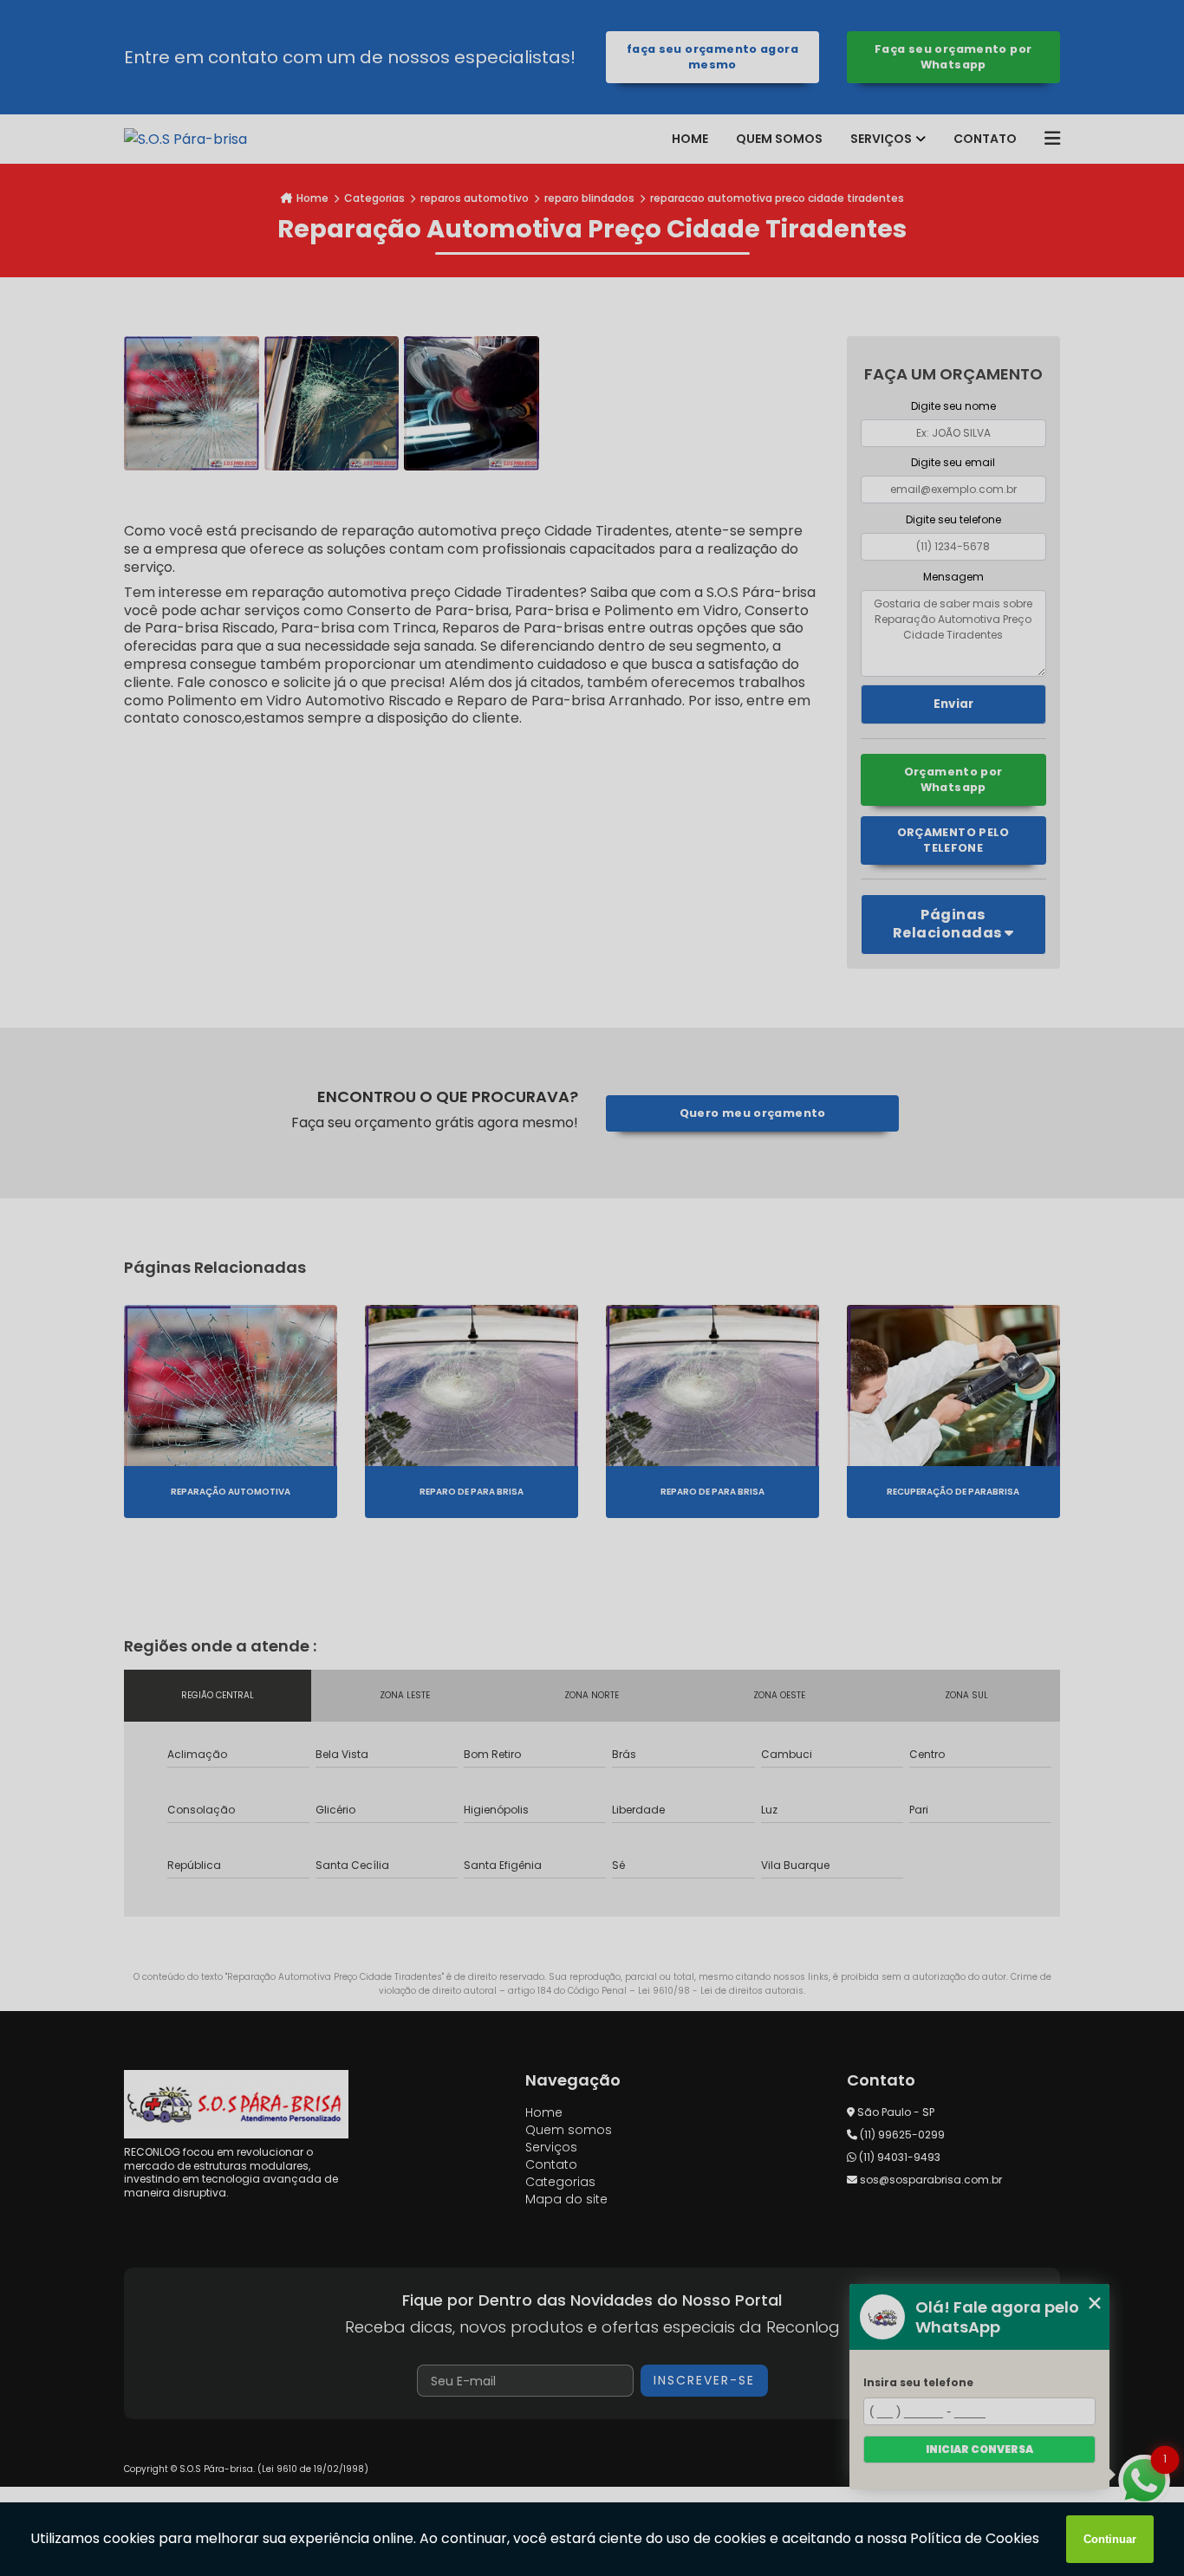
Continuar (1110, 2539)
